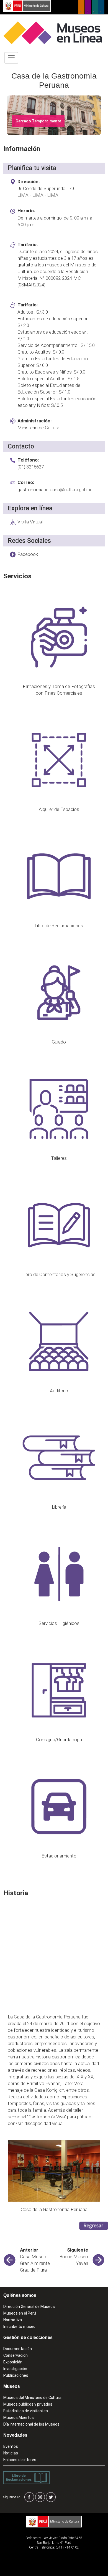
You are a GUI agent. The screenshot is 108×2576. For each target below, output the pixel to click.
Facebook (28, 554)
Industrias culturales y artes (88, 7)
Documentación (18, 2349)
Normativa (13, 2320)
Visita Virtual (30, 522)
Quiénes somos (20, 2295)
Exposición (13, 2362)
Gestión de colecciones (28, 2337)
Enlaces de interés (20, 2460)
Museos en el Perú (20, 2313)
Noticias (11, 2453)
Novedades (15, 2435)
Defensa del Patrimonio (101, 7)
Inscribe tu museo (19, 2327)
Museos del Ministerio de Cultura (32, 2398)
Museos (12, 2386)
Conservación (16, 2355)
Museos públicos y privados (28, 2404)
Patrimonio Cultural (81, 7)
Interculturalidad (95, 7)
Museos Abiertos (19, 2418)
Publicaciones (16, 2375)
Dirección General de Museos (29, 2307)
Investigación (15, 2369)
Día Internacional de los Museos (31, 2424)
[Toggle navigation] (11, 58)
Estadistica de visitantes (26, 2411)
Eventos (11, 2446)
